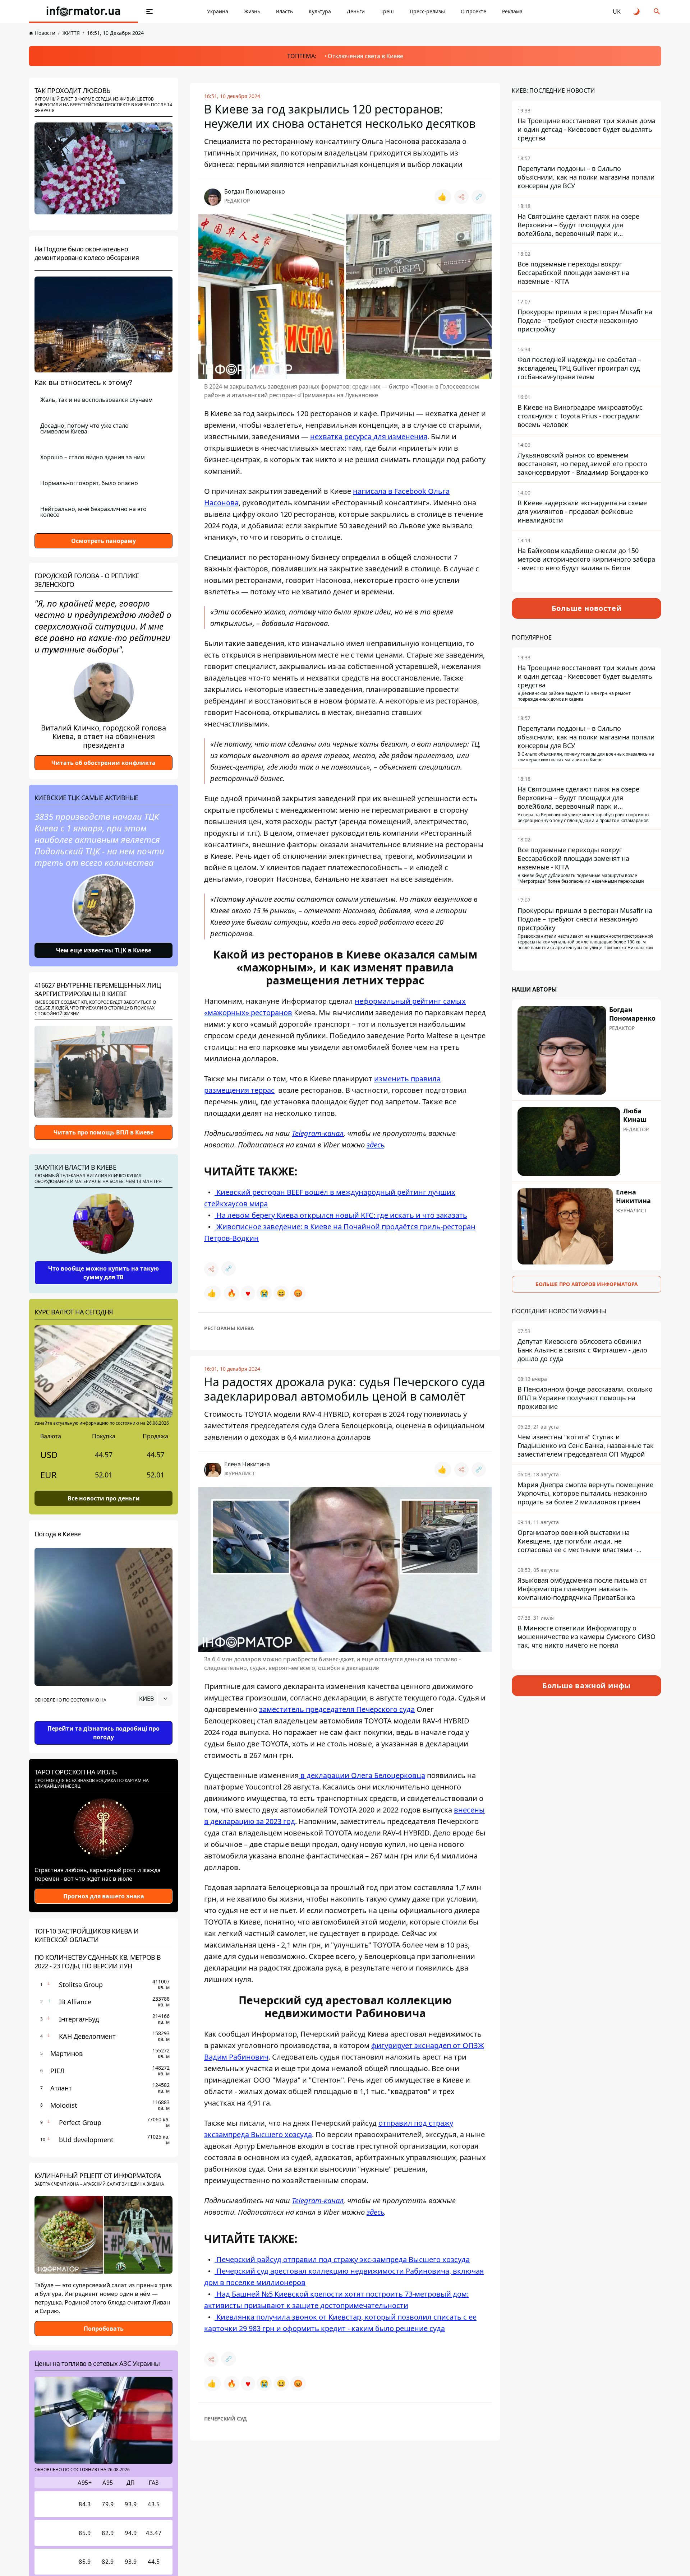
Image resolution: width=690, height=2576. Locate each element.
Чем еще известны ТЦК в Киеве (104, 950)
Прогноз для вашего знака (104, 1896)
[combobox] (154, 1699)
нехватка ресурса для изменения (369, 437)
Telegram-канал (318, 1133)
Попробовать (104, 2329)
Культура (320, 11)
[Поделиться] (461, 197)
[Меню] (149, 11)
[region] (103, 1719)
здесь (375, 1145)
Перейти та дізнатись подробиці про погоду (103, 1733)
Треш (387, 11)
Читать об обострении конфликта (103, 763)
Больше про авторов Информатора (587, 1284)
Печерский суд (226, 2419)
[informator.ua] (83, 11)
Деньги (356, 11)
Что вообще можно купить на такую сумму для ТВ (103, 1273)
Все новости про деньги (104, 1498)
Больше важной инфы (586, 1686)
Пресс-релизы (427, 11)
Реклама (512, 11)
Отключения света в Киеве (365, 56)
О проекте (473, 11)
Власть (284, 11)
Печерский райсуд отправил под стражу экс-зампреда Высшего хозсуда (342, 2259)
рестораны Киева (229, 1328)
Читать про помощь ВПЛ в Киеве (103, 1132)
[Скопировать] (479, 197)
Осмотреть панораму (103, 541)
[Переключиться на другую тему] (637, 11)
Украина (218, 11)
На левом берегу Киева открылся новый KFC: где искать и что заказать (341, 1215)
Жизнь (252, 11)
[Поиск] (657, 11)
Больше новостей (587, 608)
